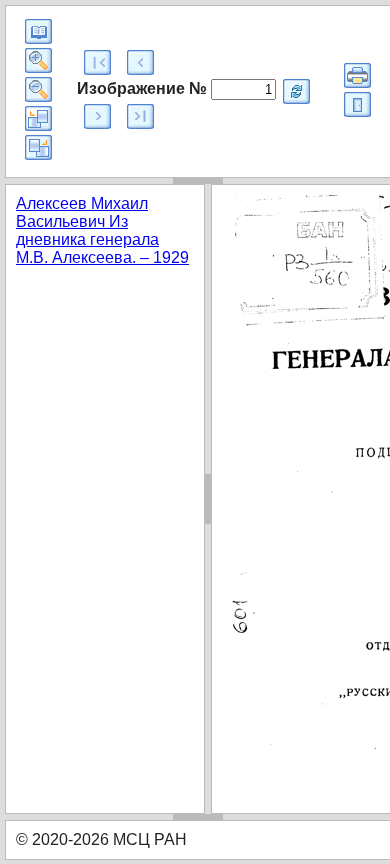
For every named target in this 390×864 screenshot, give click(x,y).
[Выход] (357, 104)
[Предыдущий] (140, 62)
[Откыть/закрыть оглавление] (38, 31)
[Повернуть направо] (38, 147)
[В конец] (140, 116)
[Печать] (357, 75)
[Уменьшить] (38, 89)
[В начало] (97, 62)
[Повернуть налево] (38, 118)
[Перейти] (296, 91)
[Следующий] (97, 116)
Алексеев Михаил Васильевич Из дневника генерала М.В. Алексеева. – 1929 (102, 230)
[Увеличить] (38, 60)
